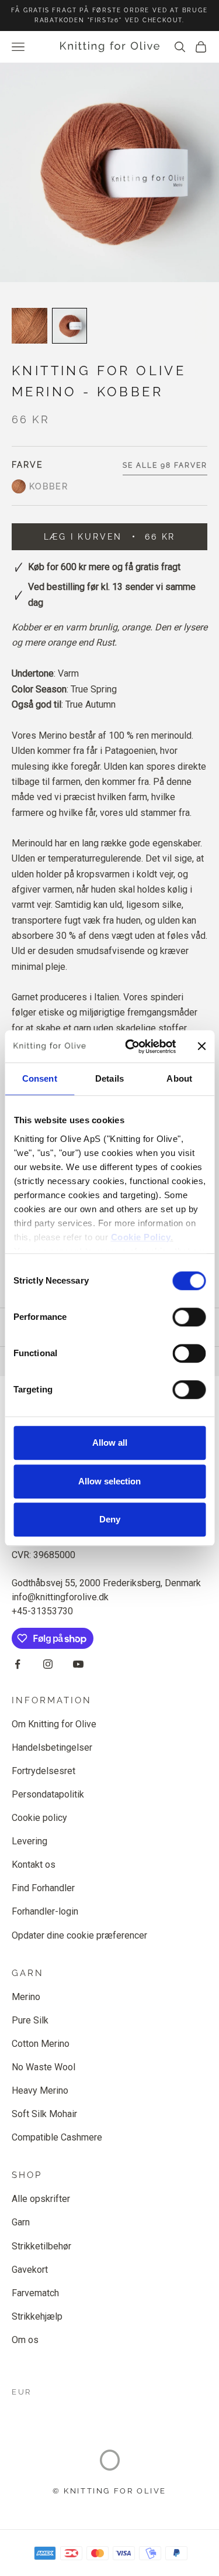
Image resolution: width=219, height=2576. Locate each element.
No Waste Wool (44, 2067)
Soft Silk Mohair (44, 2114)
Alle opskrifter (41, 2199)
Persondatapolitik (48, 1794)
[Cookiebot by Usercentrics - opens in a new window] (131, 1047)
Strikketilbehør (41, 2246)
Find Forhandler (43, 1888)
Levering (29, 1841)
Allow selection (109, 1481)
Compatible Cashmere (57, 2137)
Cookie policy (39, 1818)
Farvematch (35, 2293)
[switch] (189, 1317)
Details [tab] (109, 1078)
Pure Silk (30, 2020)
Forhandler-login (45, 1911)
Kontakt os (34, 1865)
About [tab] (179, 1078)
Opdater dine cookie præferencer (79, 1935)
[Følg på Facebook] (18, 1664)
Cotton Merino (41, 2044)
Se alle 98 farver (165, 465)
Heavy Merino (40, 2090)
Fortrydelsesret (44, 1771)
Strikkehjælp (37, 2316)
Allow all (110, 1443)
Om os (25, 2340)
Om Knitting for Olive (54, 1724)
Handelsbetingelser (52, 1747)
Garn (21, 2222)
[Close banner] (201, 1047)
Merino (26, 1997)
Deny (110, 1519)
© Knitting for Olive (109, 2491)
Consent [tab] (40, 1078)
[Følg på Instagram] (48, 1664)
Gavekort (30, 2270)
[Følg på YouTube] (78, 1664)
